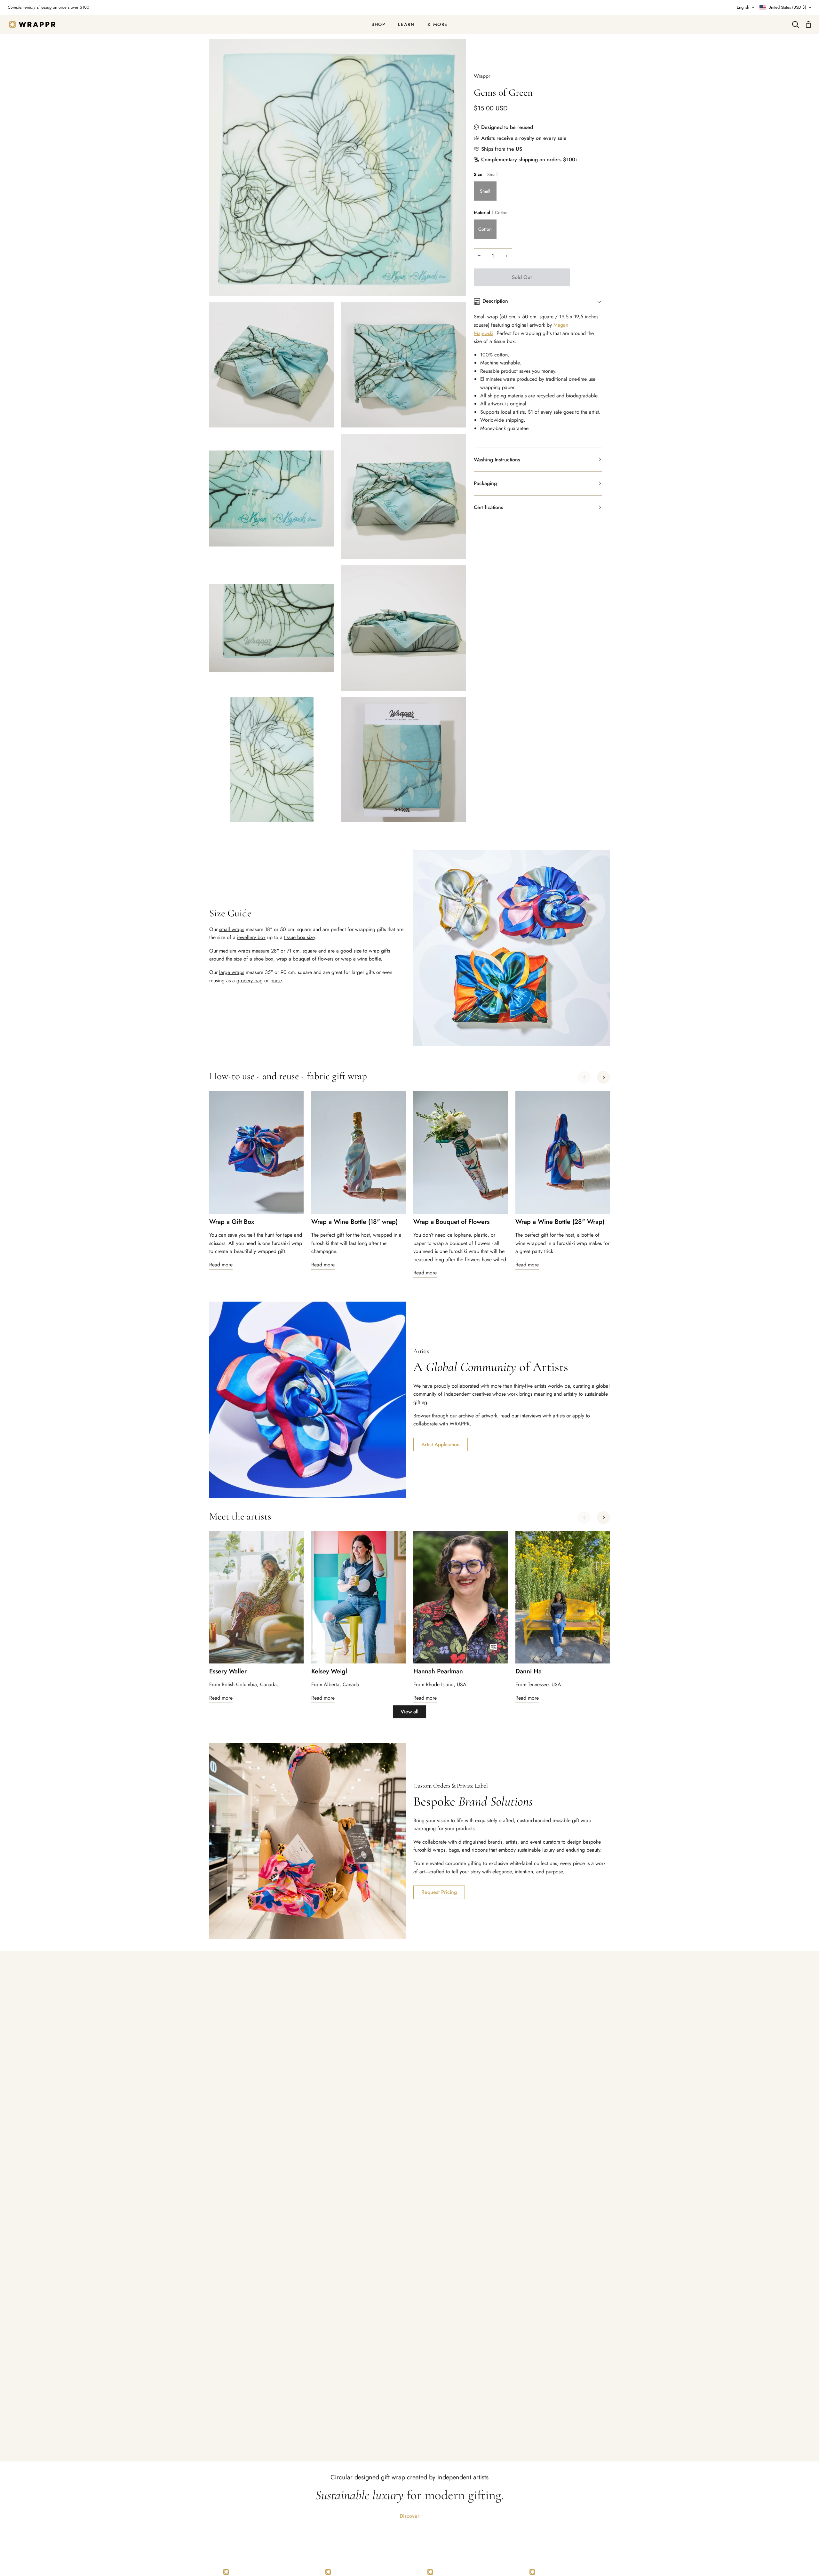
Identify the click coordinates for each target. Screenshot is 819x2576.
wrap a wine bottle (361, 959)
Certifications (489, 507)
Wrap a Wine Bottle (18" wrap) (354, 1222)
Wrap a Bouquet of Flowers (451, 1222)
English (743, 7)
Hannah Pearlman (438, 1671)
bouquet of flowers (313, 959)
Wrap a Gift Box (232, 1222)
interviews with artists (542, 1416)
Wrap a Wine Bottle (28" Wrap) (560, 1222)
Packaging (485, 483)
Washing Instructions (497, 460)
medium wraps (235, 951)
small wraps (232, 929)
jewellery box (251, 937)
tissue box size (299, 937)
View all (409, 1712)
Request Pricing (439, 1892)
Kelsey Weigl (329, 1671)
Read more (221, 1265)
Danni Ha (529, 1671)
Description (495, 301)
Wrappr (482, 76)
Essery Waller (228, 1671)
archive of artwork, (479, 1416)
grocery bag (250, 981)
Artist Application (441, 1444)
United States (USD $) (787, 7)
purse (276, 981)
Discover (409, 2516)
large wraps (232, 972)
